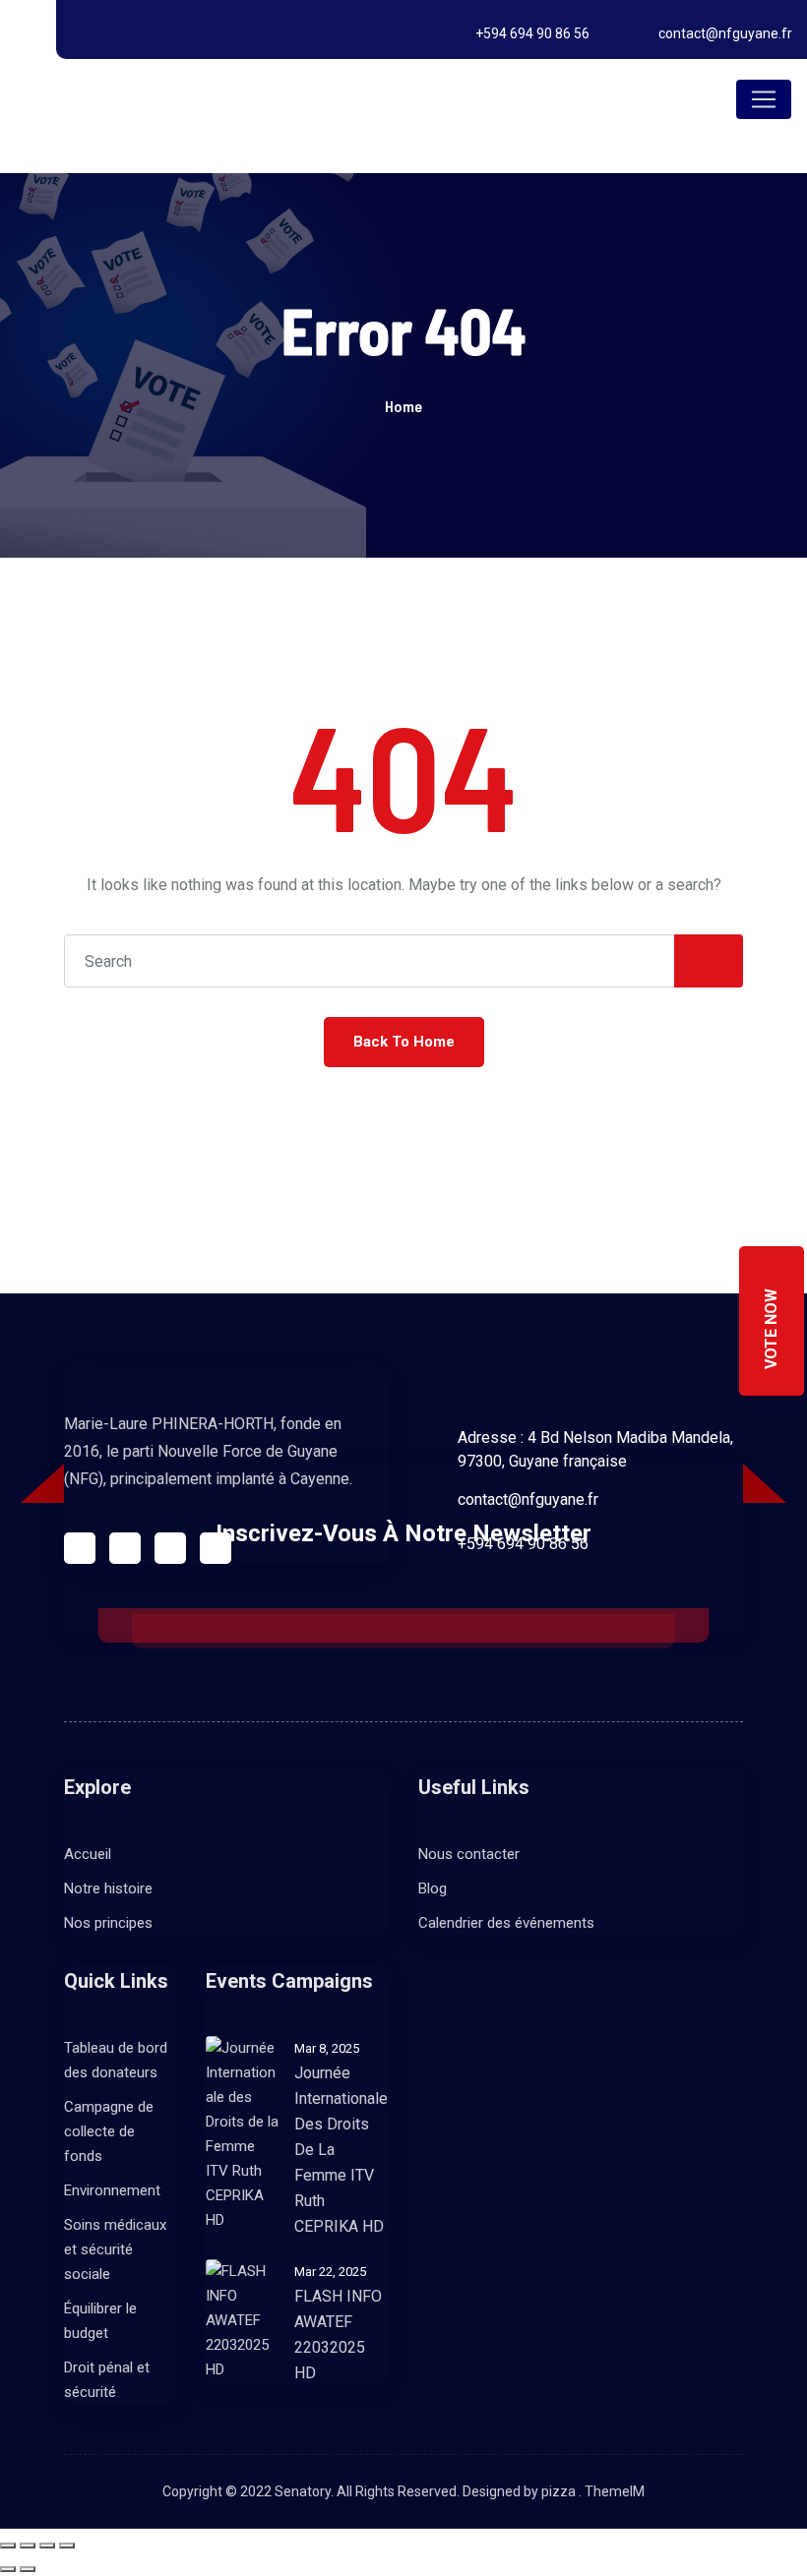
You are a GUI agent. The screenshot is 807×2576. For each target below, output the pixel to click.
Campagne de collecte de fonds (109, 2131)
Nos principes (108, 1923)
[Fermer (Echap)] (67, 2546)
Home (403, 406)
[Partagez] (47, 2546)
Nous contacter (469, 1854)
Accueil (88, 1854)
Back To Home (404, 1042)
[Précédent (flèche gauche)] (8, 2569)
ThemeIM (615, 2491)
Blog (433, 1888)
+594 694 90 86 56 (532, 33)
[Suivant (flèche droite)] (28, 2569)
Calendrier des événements (506, 1923)
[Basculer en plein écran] (28, 2546)
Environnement (112, 2190)
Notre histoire (108, 1888)
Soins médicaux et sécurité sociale (115, 2249)
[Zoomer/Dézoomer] (8, 2546)
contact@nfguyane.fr (725, 33)
